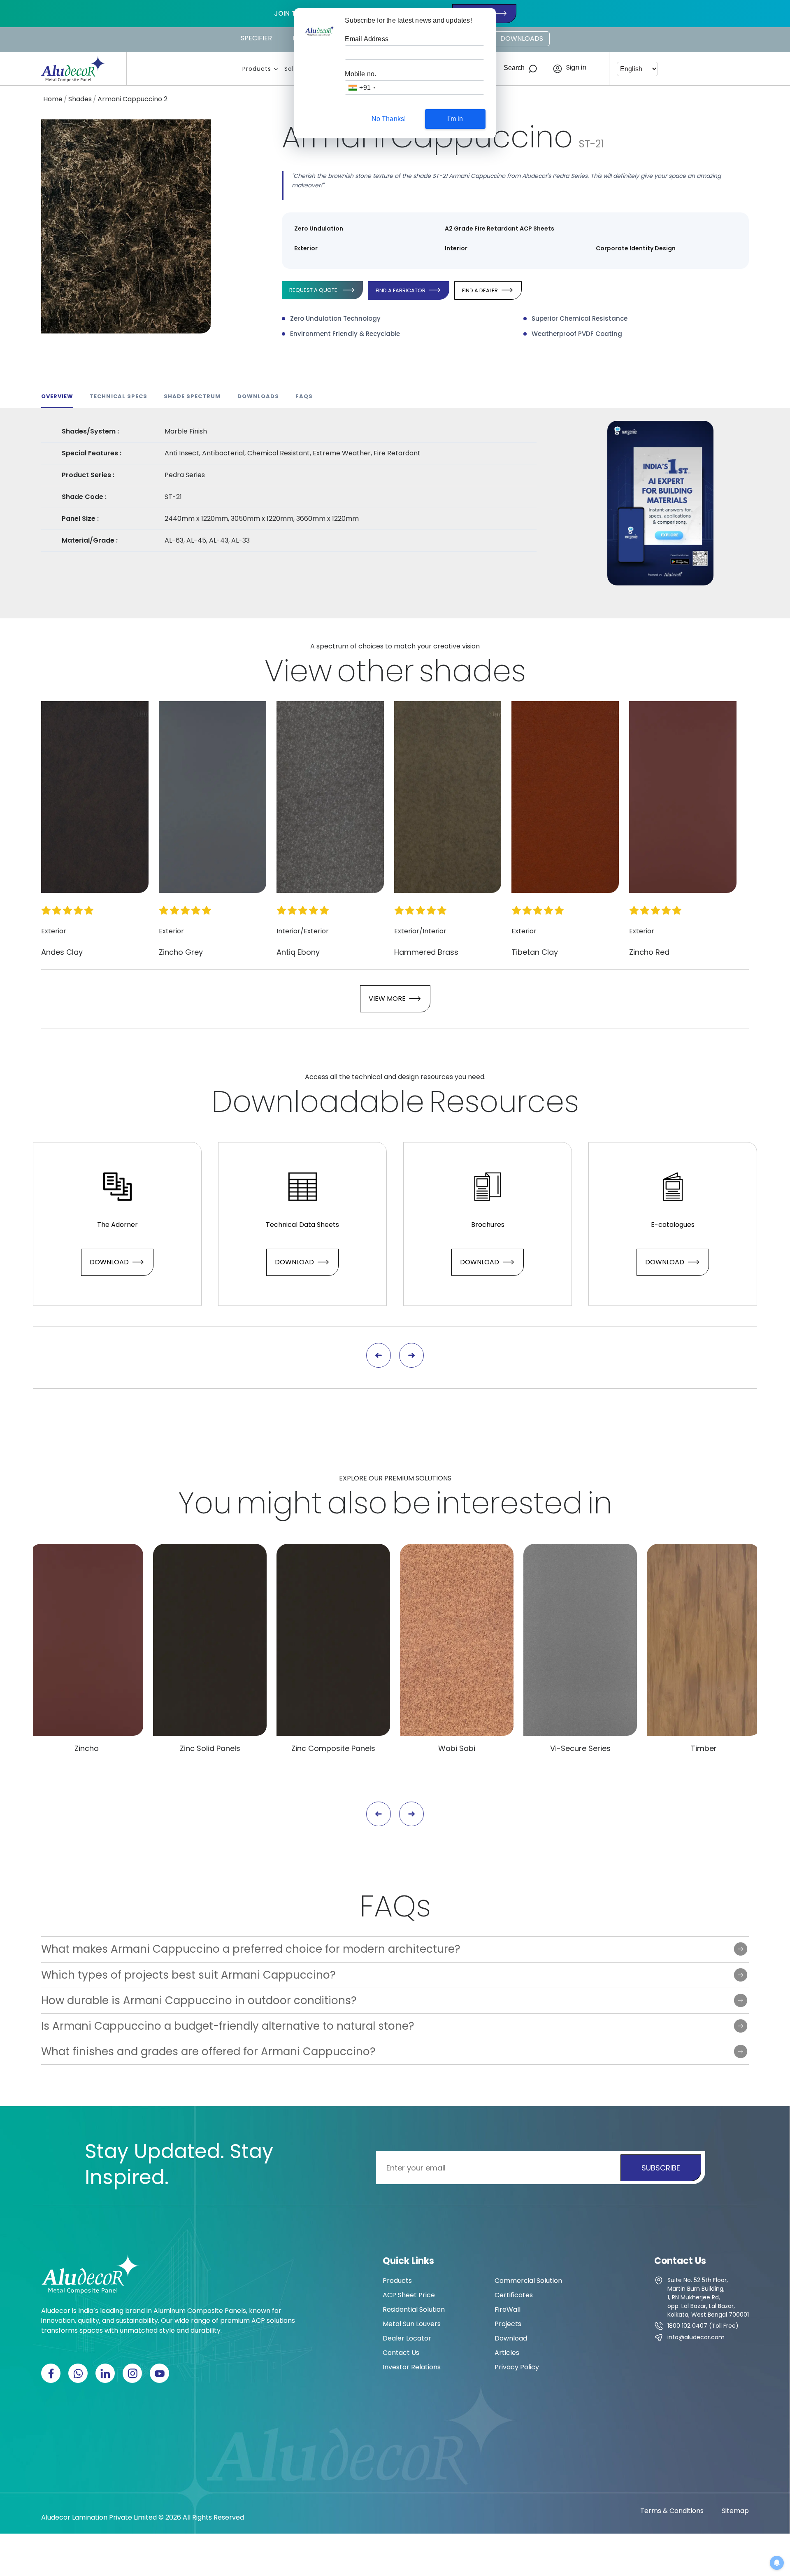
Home (53, 99)
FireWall (508, 2309)
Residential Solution (414, 2309)
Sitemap (735, 2511)
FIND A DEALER (480, 290)
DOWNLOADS (522, 38)
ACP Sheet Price (409, 2295)
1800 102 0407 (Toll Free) (703, 2326)
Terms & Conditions (672, 2511)
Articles (507, 2353)
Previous (379, 1355)
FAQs (395, 1906)
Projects (508, 2324)
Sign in (576, 68)
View (298, 671)
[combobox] (362, 87)
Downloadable (318, 1102)
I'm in (455, 119)
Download (109, 1262)
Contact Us (401, 2353)
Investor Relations (412, 2367)
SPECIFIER (256, 38)
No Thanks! (389, 119)
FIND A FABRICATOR (401, 290)
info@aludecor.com (696, 2337)
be (411, 1503)
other (375, 671)
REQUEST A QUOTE (313, 290)
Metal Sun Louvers (412, 2324)
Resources (504, 1102)
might (279, 1503)
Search (514, 68)
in (600, 1503)
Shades (80, 99)
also (357, 1503)
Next (411, 1355)
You (205, 1503)
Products (257, 69)
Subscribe (661, 2168)
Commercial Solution (528, 2281)
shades (472, 671)
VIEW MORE (387, 999)
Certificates (514, 2295)
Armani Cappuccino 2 (132, 99)
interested (509, 1503)
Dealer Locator (407, 2338)
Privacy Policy (517, 2367)
